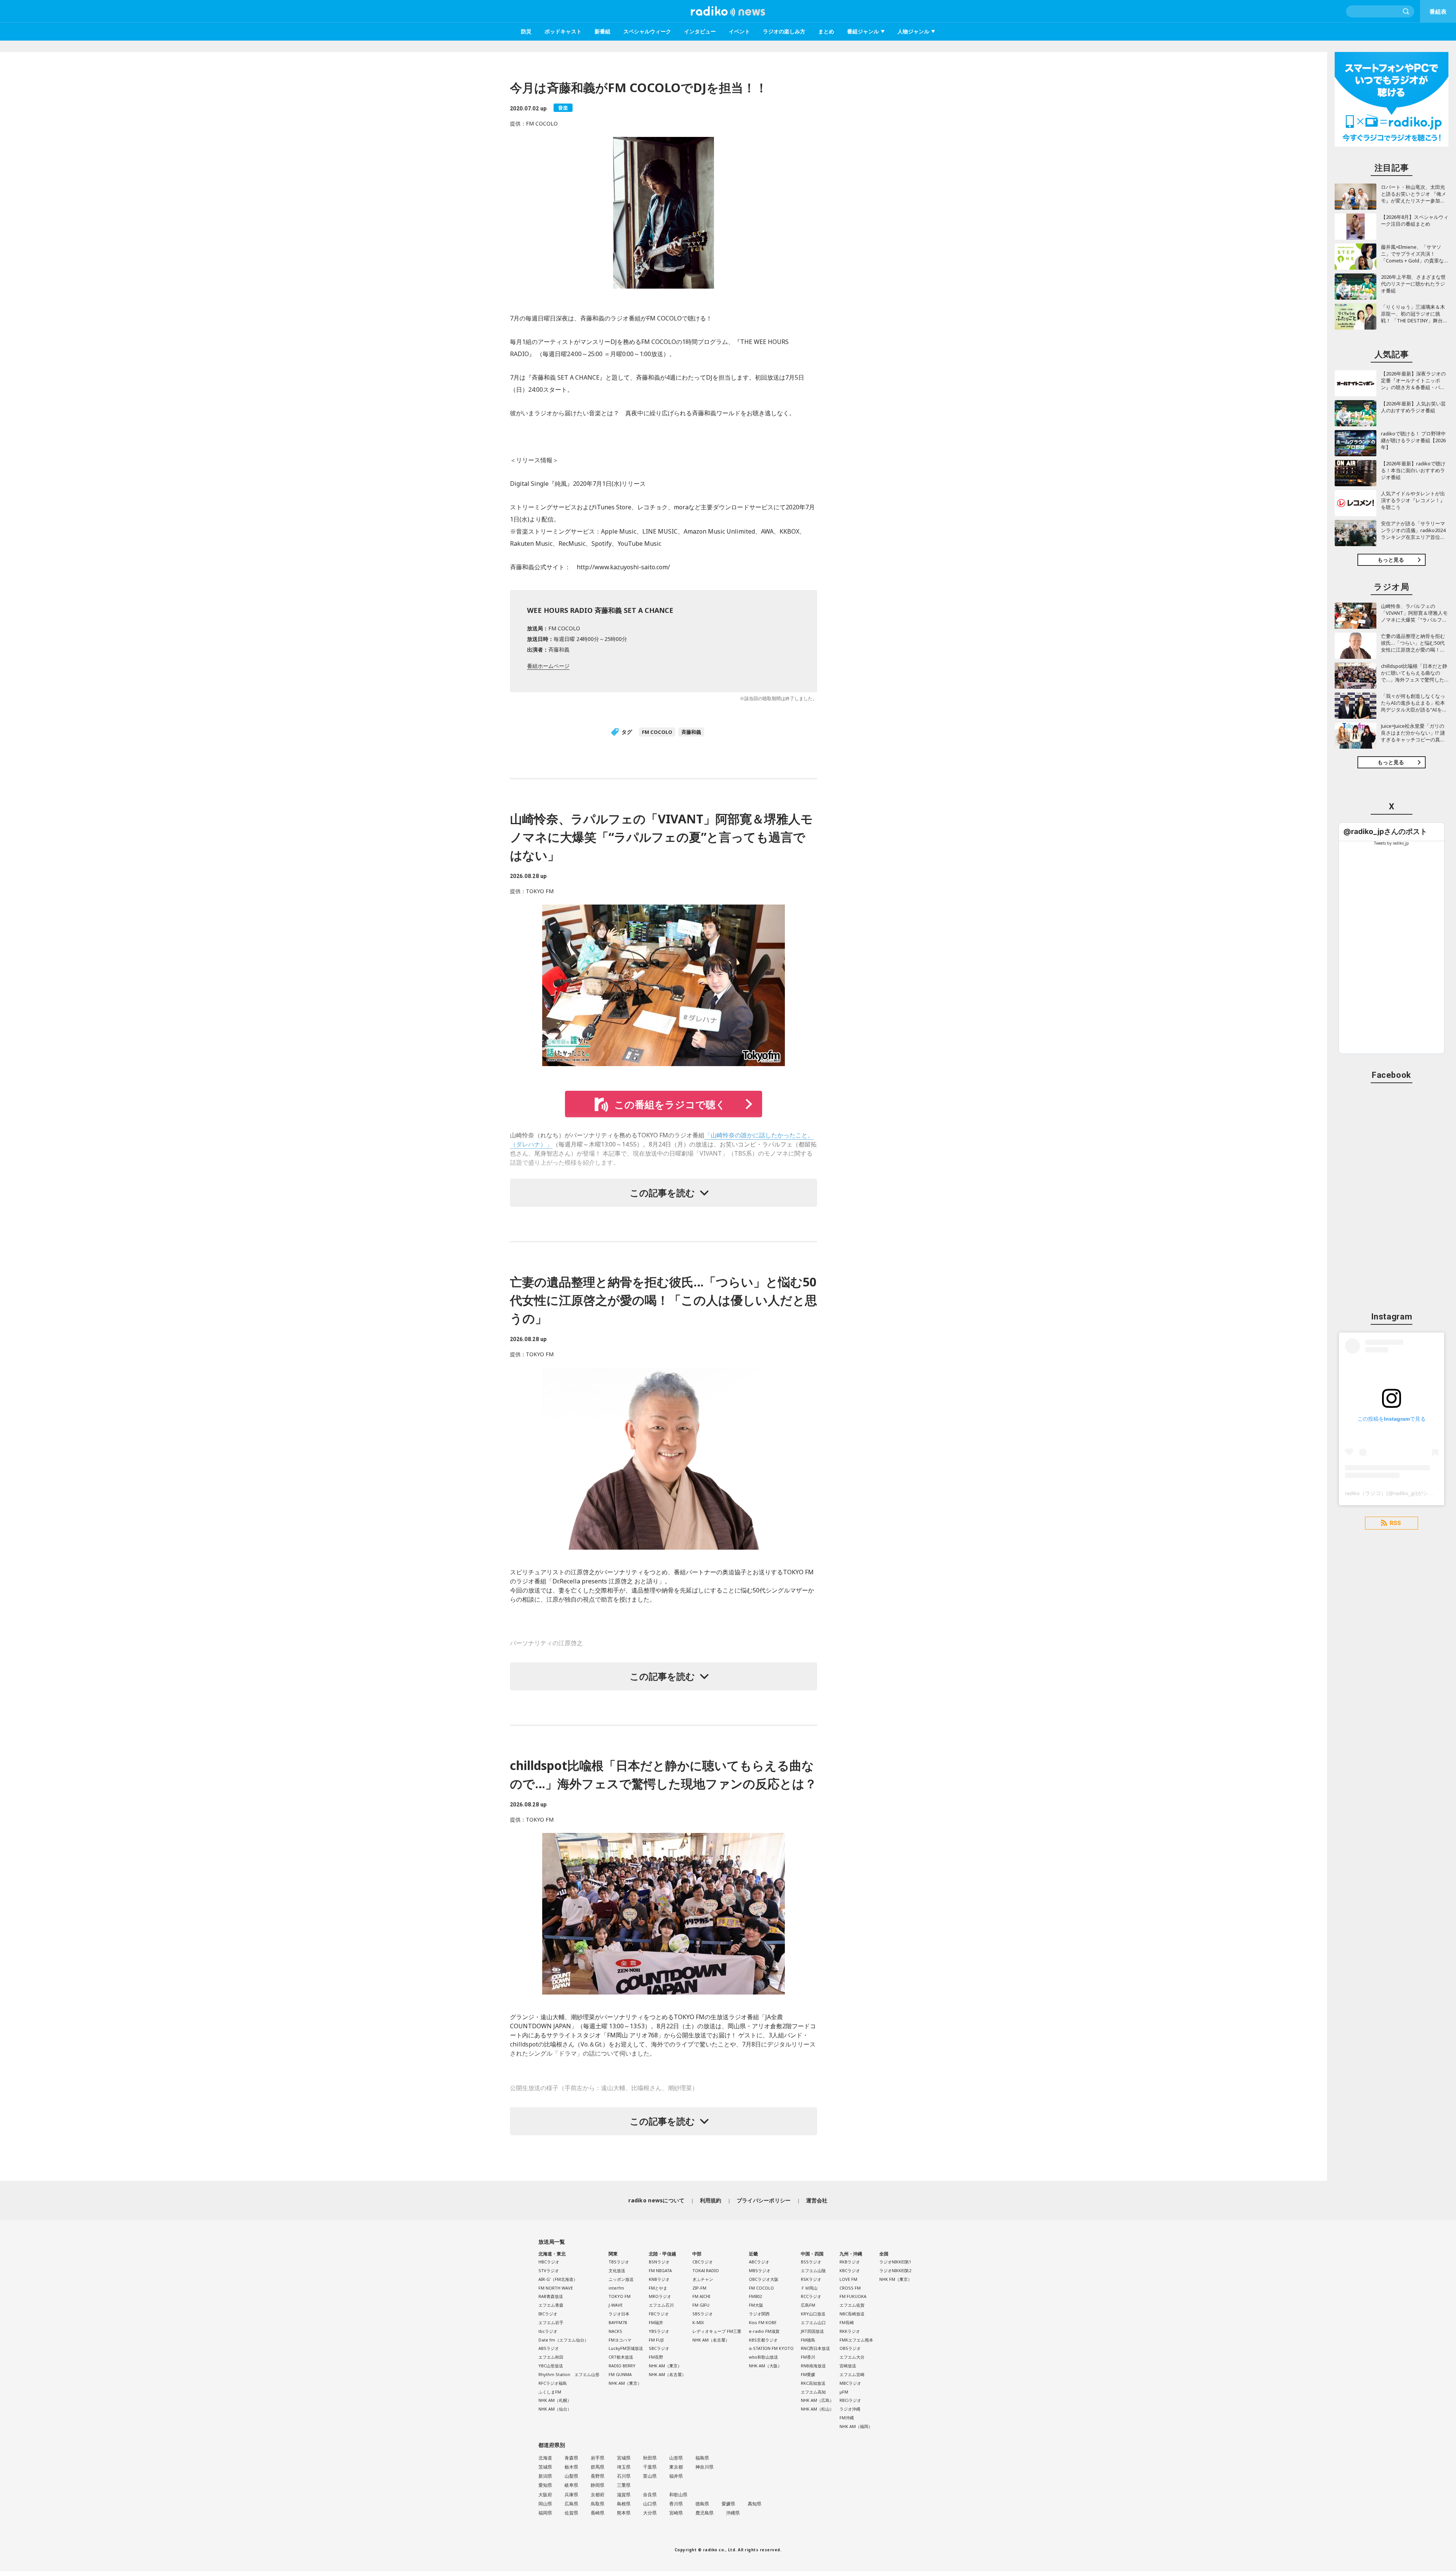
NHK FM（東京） (896, 2279)
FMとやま (658, 2288)
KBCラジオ (850, 2270)
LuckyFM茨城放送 (626, 2348)
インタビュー (700, 31)
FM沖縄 (847, 2418)
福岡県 (545, 2513)
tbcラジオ (548, 2331)
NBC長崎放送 (852, 2314)
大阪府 (545, 2495)
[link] (1385, 832)
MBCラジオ (850, 2383)
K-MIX (698, 2322)
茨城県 (545, 2467)
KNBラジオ (659, 2279)
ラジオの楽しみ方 (784, 31)
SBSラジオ (703, 2314)
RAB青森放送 (551, 2296)
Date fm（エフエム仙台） (563, 2340)
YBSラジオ (659, 2331)
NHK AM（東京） (625, 2383)
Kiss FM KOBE (763, 2322)
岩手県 (598, 2458)
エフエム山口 (813, 2322)
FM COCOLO (657, 732)
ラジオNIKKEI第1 (895, 2262)
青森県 (571, 2458)
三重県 (624, 2485)
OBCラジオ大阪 (764, 2279)
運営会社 (817, 2200)
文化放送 (617, 2270)
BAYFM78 (618, 2322)
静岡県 (598, 2485)
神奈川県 (704, 2467)
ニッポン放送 (621, 2279)
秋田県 (650, 2458)
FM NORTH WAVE (556, 2288)
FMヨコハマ (620, 2340)
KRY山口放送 (813, 2314)
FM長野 (656, 2357)
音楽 (563, 108)
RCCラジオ (811, 2296)
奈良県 (650, 2495)
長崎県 (598, 2513)
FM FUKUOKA (853, 2296)
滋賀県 (624, 2495)
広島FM (808, 2305)
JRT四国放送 (812, 2331)
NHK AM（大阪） (765, 2366)
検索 (1406, 11)
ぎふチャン (703, 2279)
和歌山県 (678, 2495)
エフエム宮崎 (852, 2374)
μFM (844, 2392)
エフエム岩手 (551, 2322)
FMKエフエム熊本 (856, 2340)
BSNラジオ (659, 2262)
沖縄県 (733, 2513)
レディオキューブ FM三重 (717, 2331)
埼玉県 (624, 2467)
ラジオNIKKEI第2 (895, 2270)
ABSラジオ (549, 2348)
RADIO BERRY (622, 2366)
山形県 (676, 2458)
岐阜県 (571, 2485)
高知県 (755, 2504)
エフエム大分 (852, 2357)
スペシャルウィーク (647, 31)
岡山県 (545, 2504)
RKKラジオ (850, 2331)
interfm (616, 2288)
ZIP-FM (699, 2288)
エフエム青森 (551, 2305)
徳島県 (702, 2504)
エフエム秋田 (551, 2357)
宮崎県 (676, 2513)
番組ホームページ (548, 666)
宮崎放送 (848, 2366)
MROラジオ (660, 2296)
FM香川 (808, 2357)
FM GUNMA (620, 2374)
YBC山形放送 (551, 2366)
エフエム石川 (661, 2305)
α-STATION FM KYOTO (771, 2348)
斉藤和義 (691, 732)
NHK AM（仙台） (555, 2409)
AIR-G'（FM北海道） (558, 2279)
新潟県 (545, 2476)
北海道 (545, 2458)
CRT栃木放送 (621, 2357)
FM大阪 (756, 2305)
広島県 (571, 2504)
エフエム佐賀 (852, 2305)
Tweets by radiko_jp (1392, 843)
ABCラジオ (759, 2262)
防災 (526, 31)
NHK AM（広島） (817, 2400)
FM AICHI (701, 2296)
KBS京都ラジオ (763, 2340)
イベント (739, 31)
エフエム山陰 (813, 2270)
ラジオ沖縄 (850, 2409)
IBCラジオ (548, 2314)
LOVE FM (848, 2279)
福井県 (676, 2476)
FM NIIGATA (660, 2270)
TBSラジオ (619, 2262)
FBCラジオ (659, 2314)
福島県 (702, 2458)
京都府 (598, 2495)
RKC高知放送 (813, 2383)
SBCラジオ (659, 2348)
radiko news (728, 11)
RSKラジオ (811, 2279)
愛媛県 (728, 2504)
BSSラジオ (811, 2262)
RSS (1395, 1523)
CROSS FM (850, 2288)
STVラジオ (549, 2270)
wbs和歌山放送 (763, 2357)
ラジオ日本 (619, 2314)
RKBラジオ (850, 2262)
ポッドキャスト (563, 31)
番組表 (1438, 11)
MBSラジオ (760, 2270)
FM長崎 (847, 2322)
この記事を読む (662, 1193)
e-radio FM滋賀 (764, 2331)
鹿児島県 (704, 2513)
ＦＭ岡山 (809, 2288)
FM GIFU (701, 2305)
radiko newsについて (656, 2200)
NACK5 (615, 2331)
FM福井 (656, 2322)
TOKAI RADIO (706, 2270)
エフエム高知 (813, 2392)
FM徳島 (808, 2340)
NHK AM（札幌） (555, 2400)
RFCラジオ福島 (553, 2383)
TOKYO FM (620, 2296)
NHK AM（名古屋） (667, 2374)
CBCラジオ (703, 2262)
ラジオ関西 (759, 2314)
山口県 (650, 2504)
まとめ (826, 31)
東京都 (676, 2467)
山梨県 (571, 2476)
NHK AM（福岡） (856, 2426)
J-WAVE (616, 2305)
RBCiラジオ (850, 2400)
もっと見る (1391, 560)
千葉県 (650, 2467)
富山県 (650, 2476)
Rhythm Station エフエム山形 (569, 2374)
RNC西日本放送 (815, 2348)
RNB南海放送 (813, 2366)
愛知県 (545, 2485)
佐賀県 (571, 2513)
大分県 (650, 2513)
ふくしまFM (550, 2392)
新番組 (602, 31)
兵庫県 (571, 2495)
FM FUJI (656, 2340)
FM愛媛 (808, 2374)
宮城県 (624, 2458)
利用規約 (711, 2200)
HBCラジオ (549, 2262)
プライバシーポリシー (764, 2200)
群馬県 (598, 2467)
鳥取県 (598, 2504)
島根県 (624, 2504)
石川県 (624, 2476)
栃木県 (571, 2467)
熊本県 (624, 2513)
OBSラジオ (850, 2348)
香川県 (676, 2504)
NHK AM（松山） (817, 2409)
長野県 (598, 2476)
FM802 (755, 2296)
